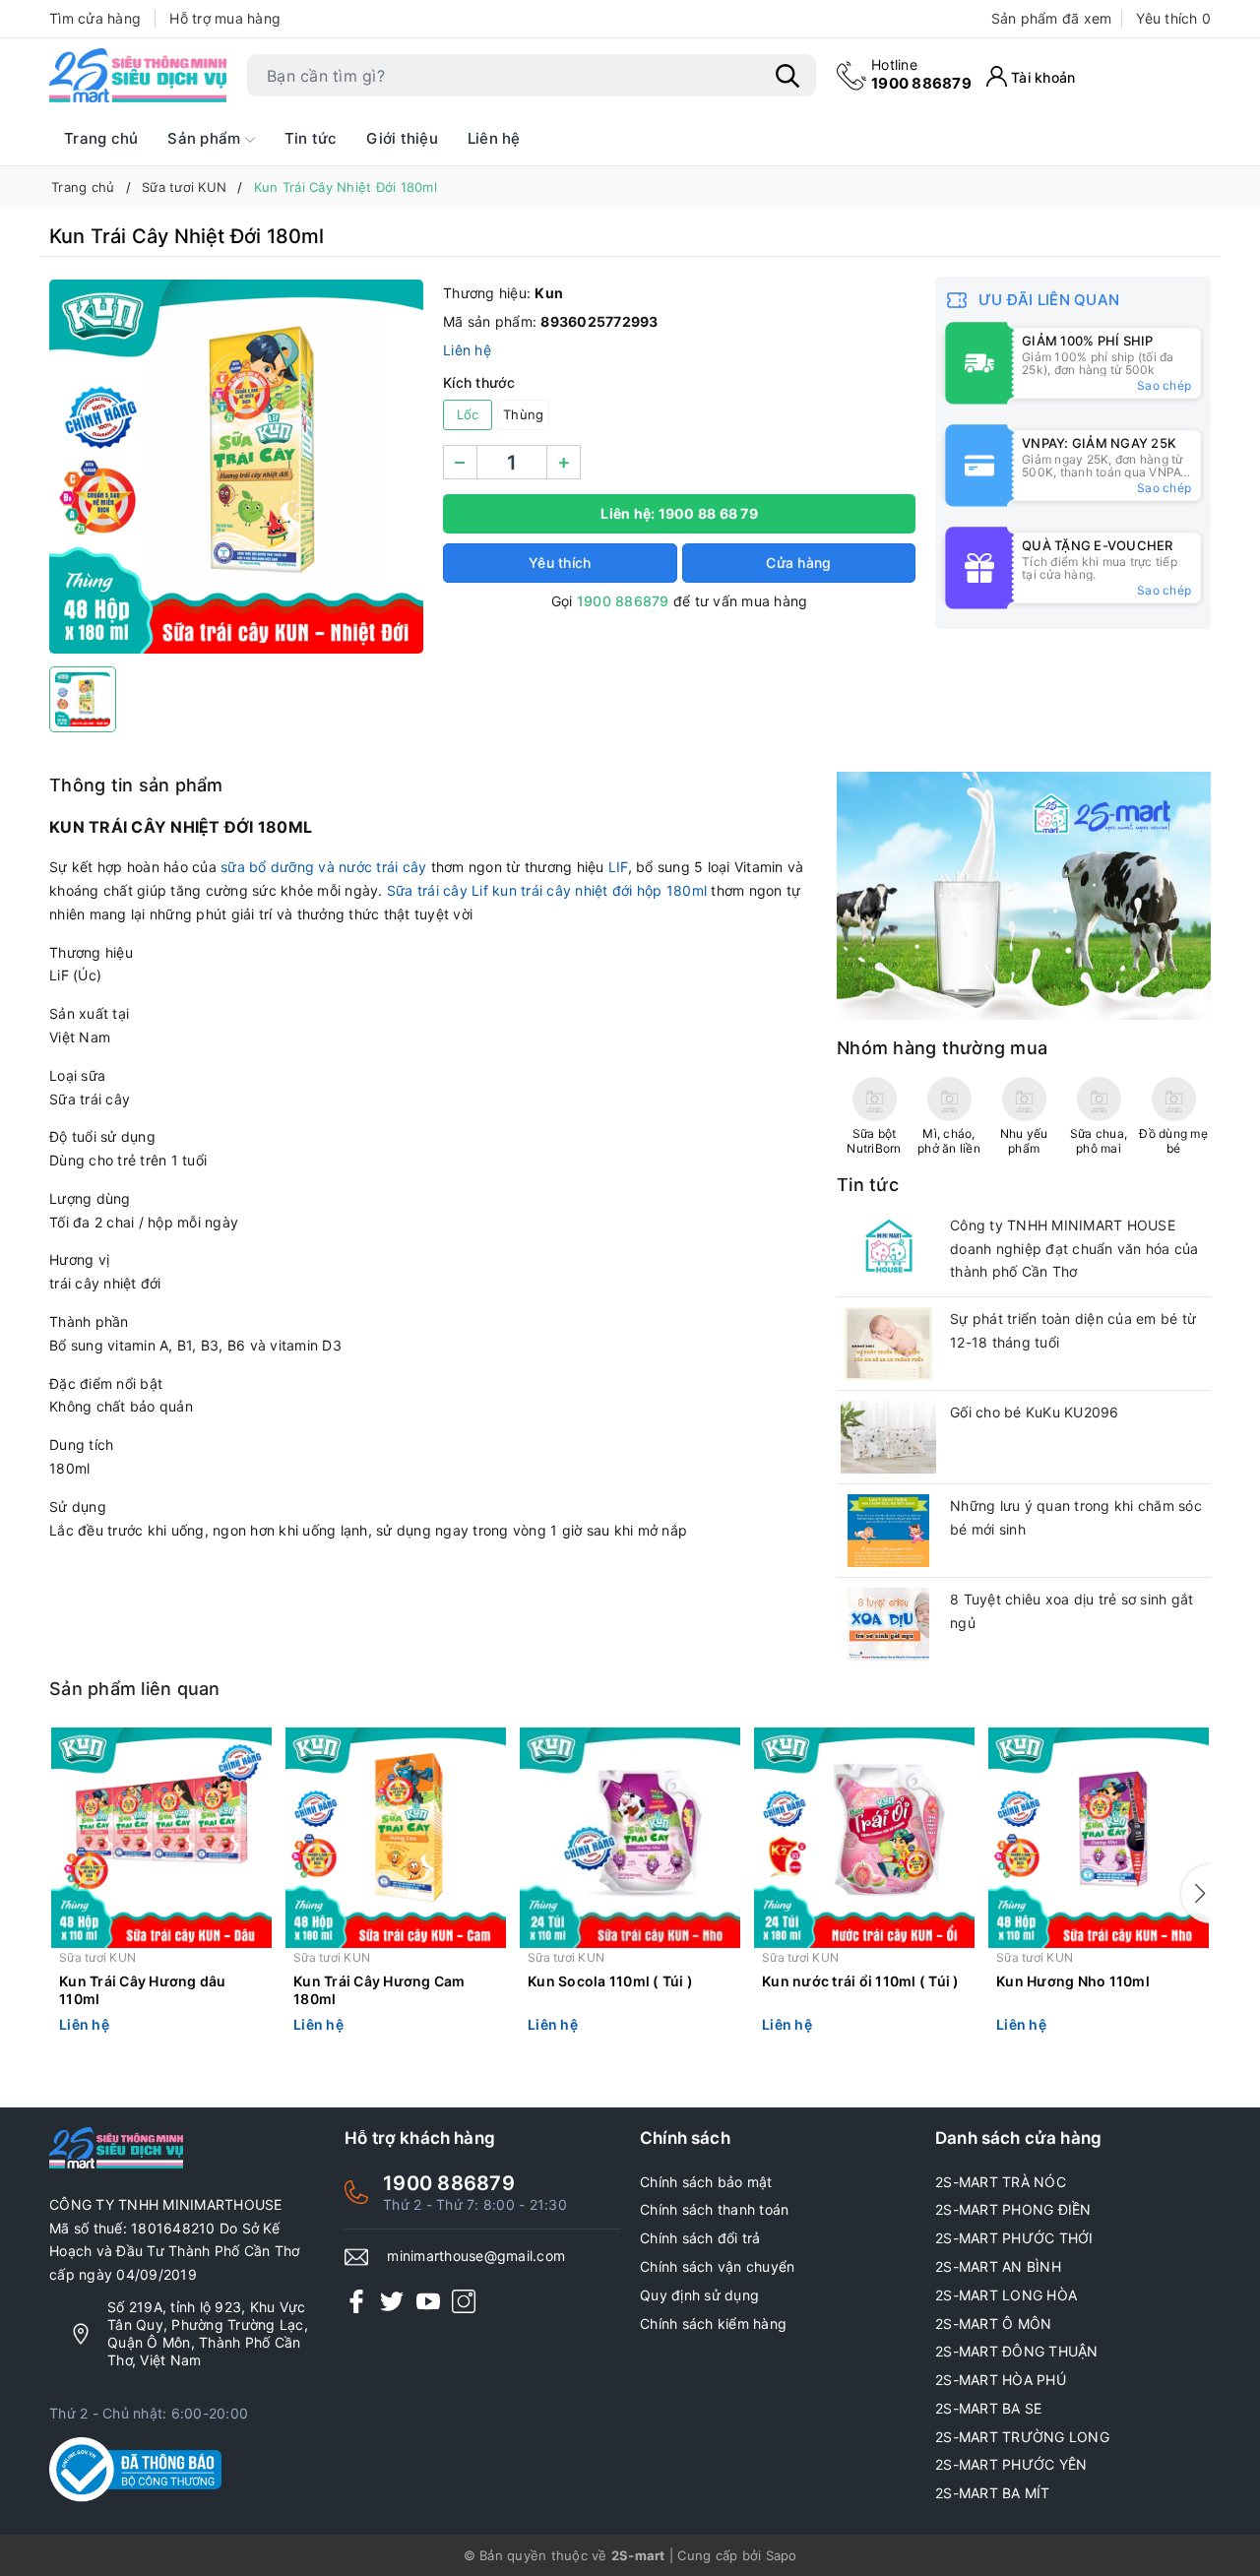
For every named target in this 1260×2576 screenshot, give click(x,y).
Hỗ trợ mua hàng (225, 18)
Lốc (468, 414)
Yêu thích (1173, 18)
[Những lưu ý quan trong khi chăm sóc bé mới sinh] (888, 1531)
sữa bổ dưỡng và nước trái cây (323, 867)
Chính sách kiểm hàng (713, 2324)
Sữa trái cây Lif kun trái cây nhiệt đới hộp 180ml (547, 890)
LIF (618, 867)
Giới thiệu (402, 138)
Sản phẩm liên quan (135, 1689)
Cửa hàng (798, 563)
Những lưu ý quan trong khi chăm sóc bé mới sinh (1076, 1517)
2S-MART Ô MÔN (993, 2324)
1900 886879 (921, 74)
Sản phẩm (206, 138)
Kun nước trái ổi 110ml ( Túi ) (861, 1981)
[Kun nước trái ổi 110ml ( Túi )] (864, 1838)
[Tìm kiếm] (787, 76)
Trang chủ (101, 138)
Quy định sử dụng (699, 2295)
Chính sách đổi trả (700, 2238)
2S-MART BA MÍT (993, 2493)
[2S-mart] (1024, 894)
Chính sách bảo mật (706, 2182)
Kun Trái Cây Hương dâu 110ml (143, 1990)
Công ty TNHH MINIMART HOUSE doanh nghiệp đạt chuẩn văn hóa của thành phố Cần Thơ (1074, 1249)
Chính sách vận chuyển (717, 2266)
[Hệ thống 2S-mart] (138, 76)
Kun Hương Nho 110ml (1073, 1981)
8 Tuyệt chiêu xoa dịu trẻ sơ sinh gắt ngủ (1071, 1611)
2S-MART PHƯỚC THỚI (1014, 2238)
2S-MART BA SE (988, 2408)
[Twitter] (392, 2301)
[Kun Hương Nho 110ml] (1099, 1838)
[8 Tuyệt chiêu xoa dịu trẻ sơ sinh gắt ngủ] (888, 1624)
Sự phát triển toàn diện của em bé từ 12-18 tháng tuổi (1073, 1330)
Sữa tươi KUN (97, 1957)
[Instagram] (464, 2301)
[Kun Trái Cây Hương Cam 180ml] (396, 1838)
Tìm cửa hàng (95, 18)
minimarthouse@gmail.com (476, 2256)
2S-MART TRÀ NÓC (1001, 2182)
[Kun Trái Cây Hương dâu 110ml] (161, 1838)
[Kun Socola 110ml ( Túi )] (630, 1838)
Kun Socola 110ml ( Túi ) (610, 1981)
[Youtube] (428, 2301)
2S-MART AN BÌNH (998, 2266)
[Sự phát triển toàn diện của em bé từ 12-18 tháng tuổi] (888, 1344)
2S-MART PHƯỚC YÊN (1011, 2464)
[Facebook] (356, 2301)
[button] (1196, 1894)
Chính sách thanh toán (714, 2209)
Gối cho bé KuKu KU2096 (1035, 1412)
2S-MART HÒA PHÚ (1001, 2380)
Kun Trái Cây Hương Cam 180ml (379, 1990)
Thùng (523, 414)
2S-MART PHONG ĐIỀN (1013, 2209)
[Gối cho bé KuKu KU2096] (888, 1437)
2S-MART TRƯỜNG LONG (1022, 2437)
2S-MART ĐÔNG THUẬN (1017, 2351)
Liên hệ (494, 138)
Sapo (782, 2555)
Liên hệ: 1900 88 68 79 (679, 513)
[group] (236, 467)
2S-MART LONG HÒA (1006, 2295)
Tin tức (311, 138)
